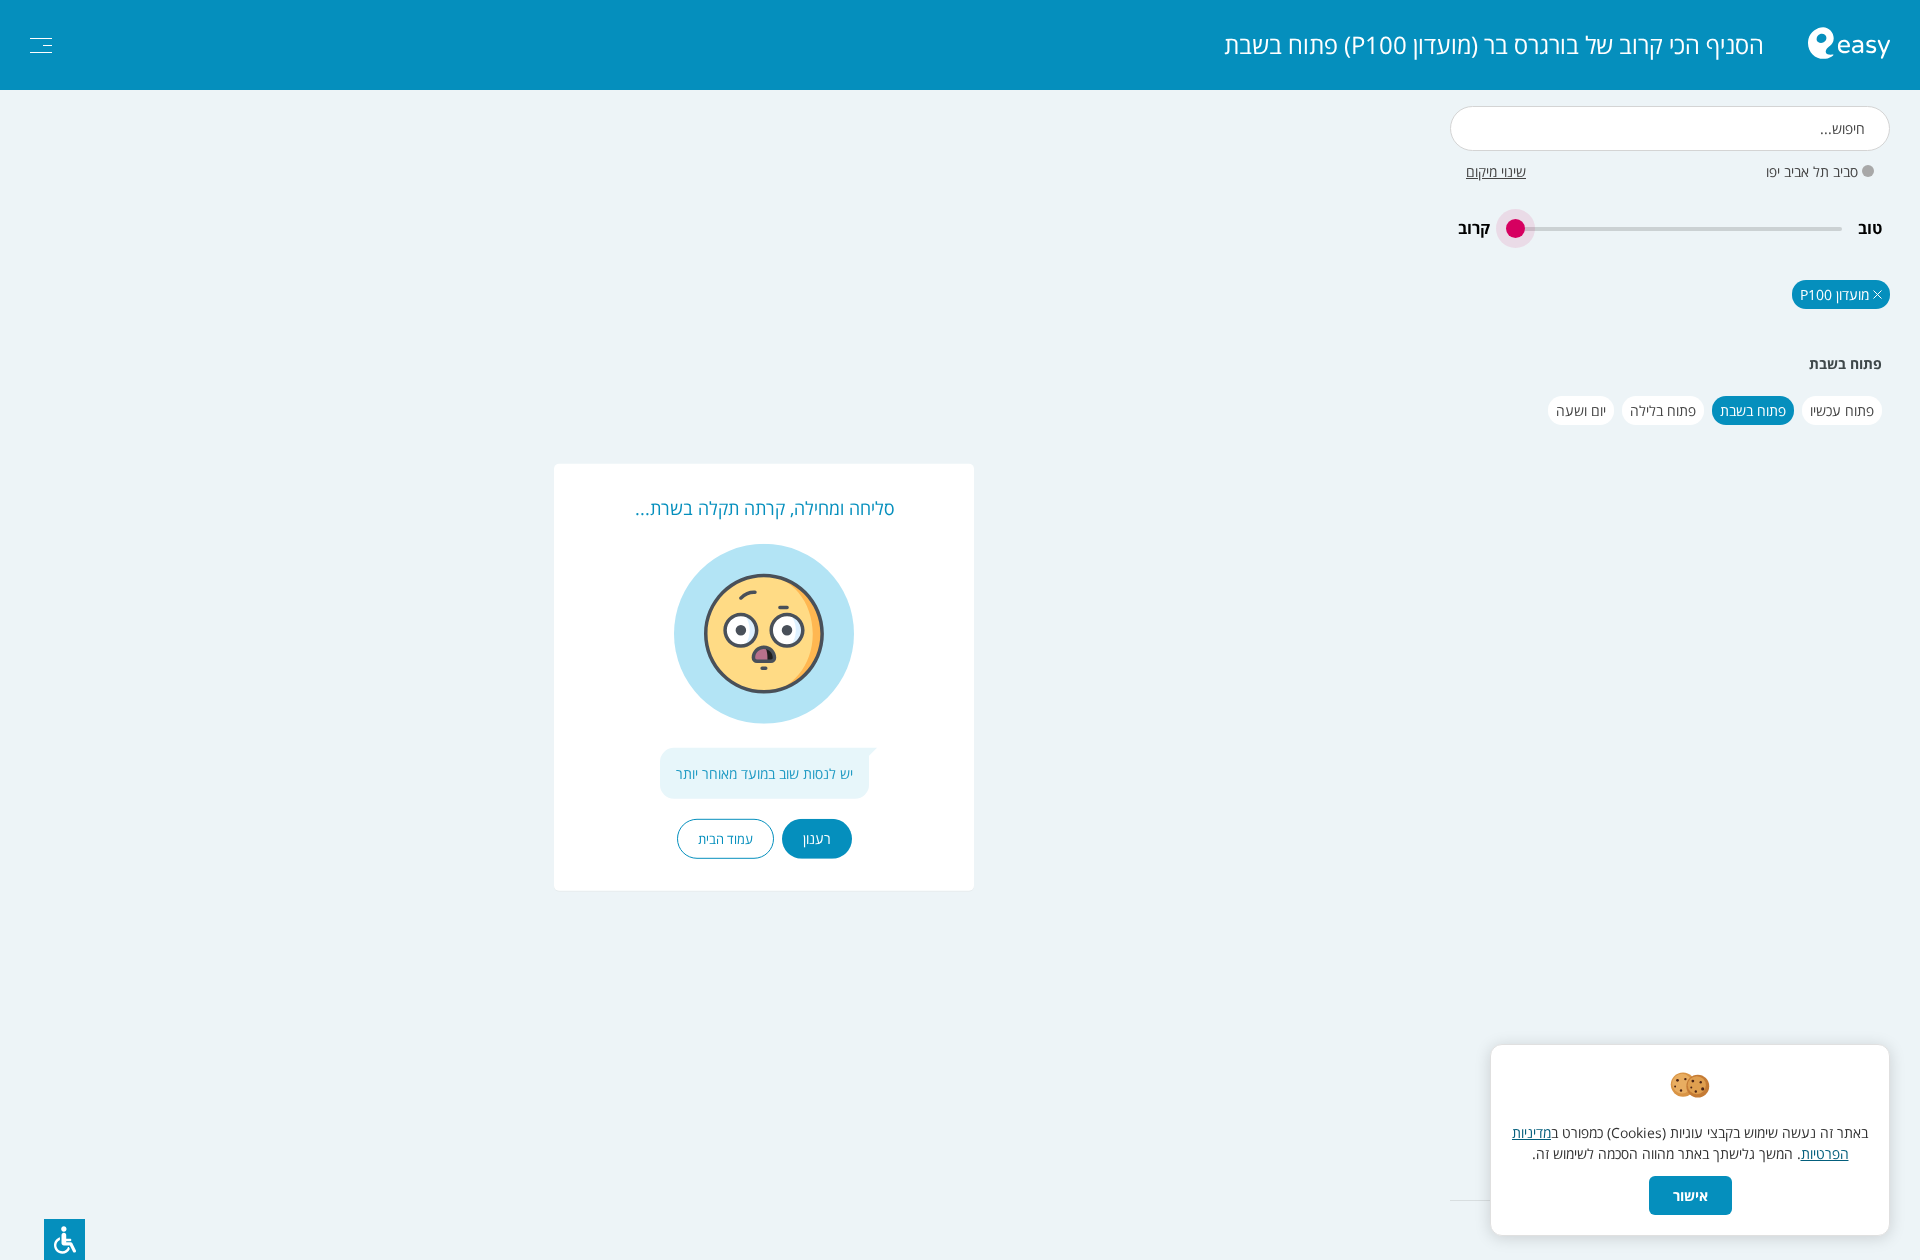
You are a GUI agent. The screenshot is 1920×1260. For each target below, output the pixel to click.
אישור (1690, 1195)
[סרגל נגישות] (64, 1239)
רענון (817, 838)
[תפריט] (41, 45)
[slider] (1674, 228)
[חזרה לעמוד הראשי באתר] (1849, 45)
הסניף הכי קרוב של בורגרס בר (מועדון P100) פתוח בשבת (1494, 45)
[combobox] (1670, 128)
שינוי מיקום (1496, 171)
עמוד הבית (725, 839)
